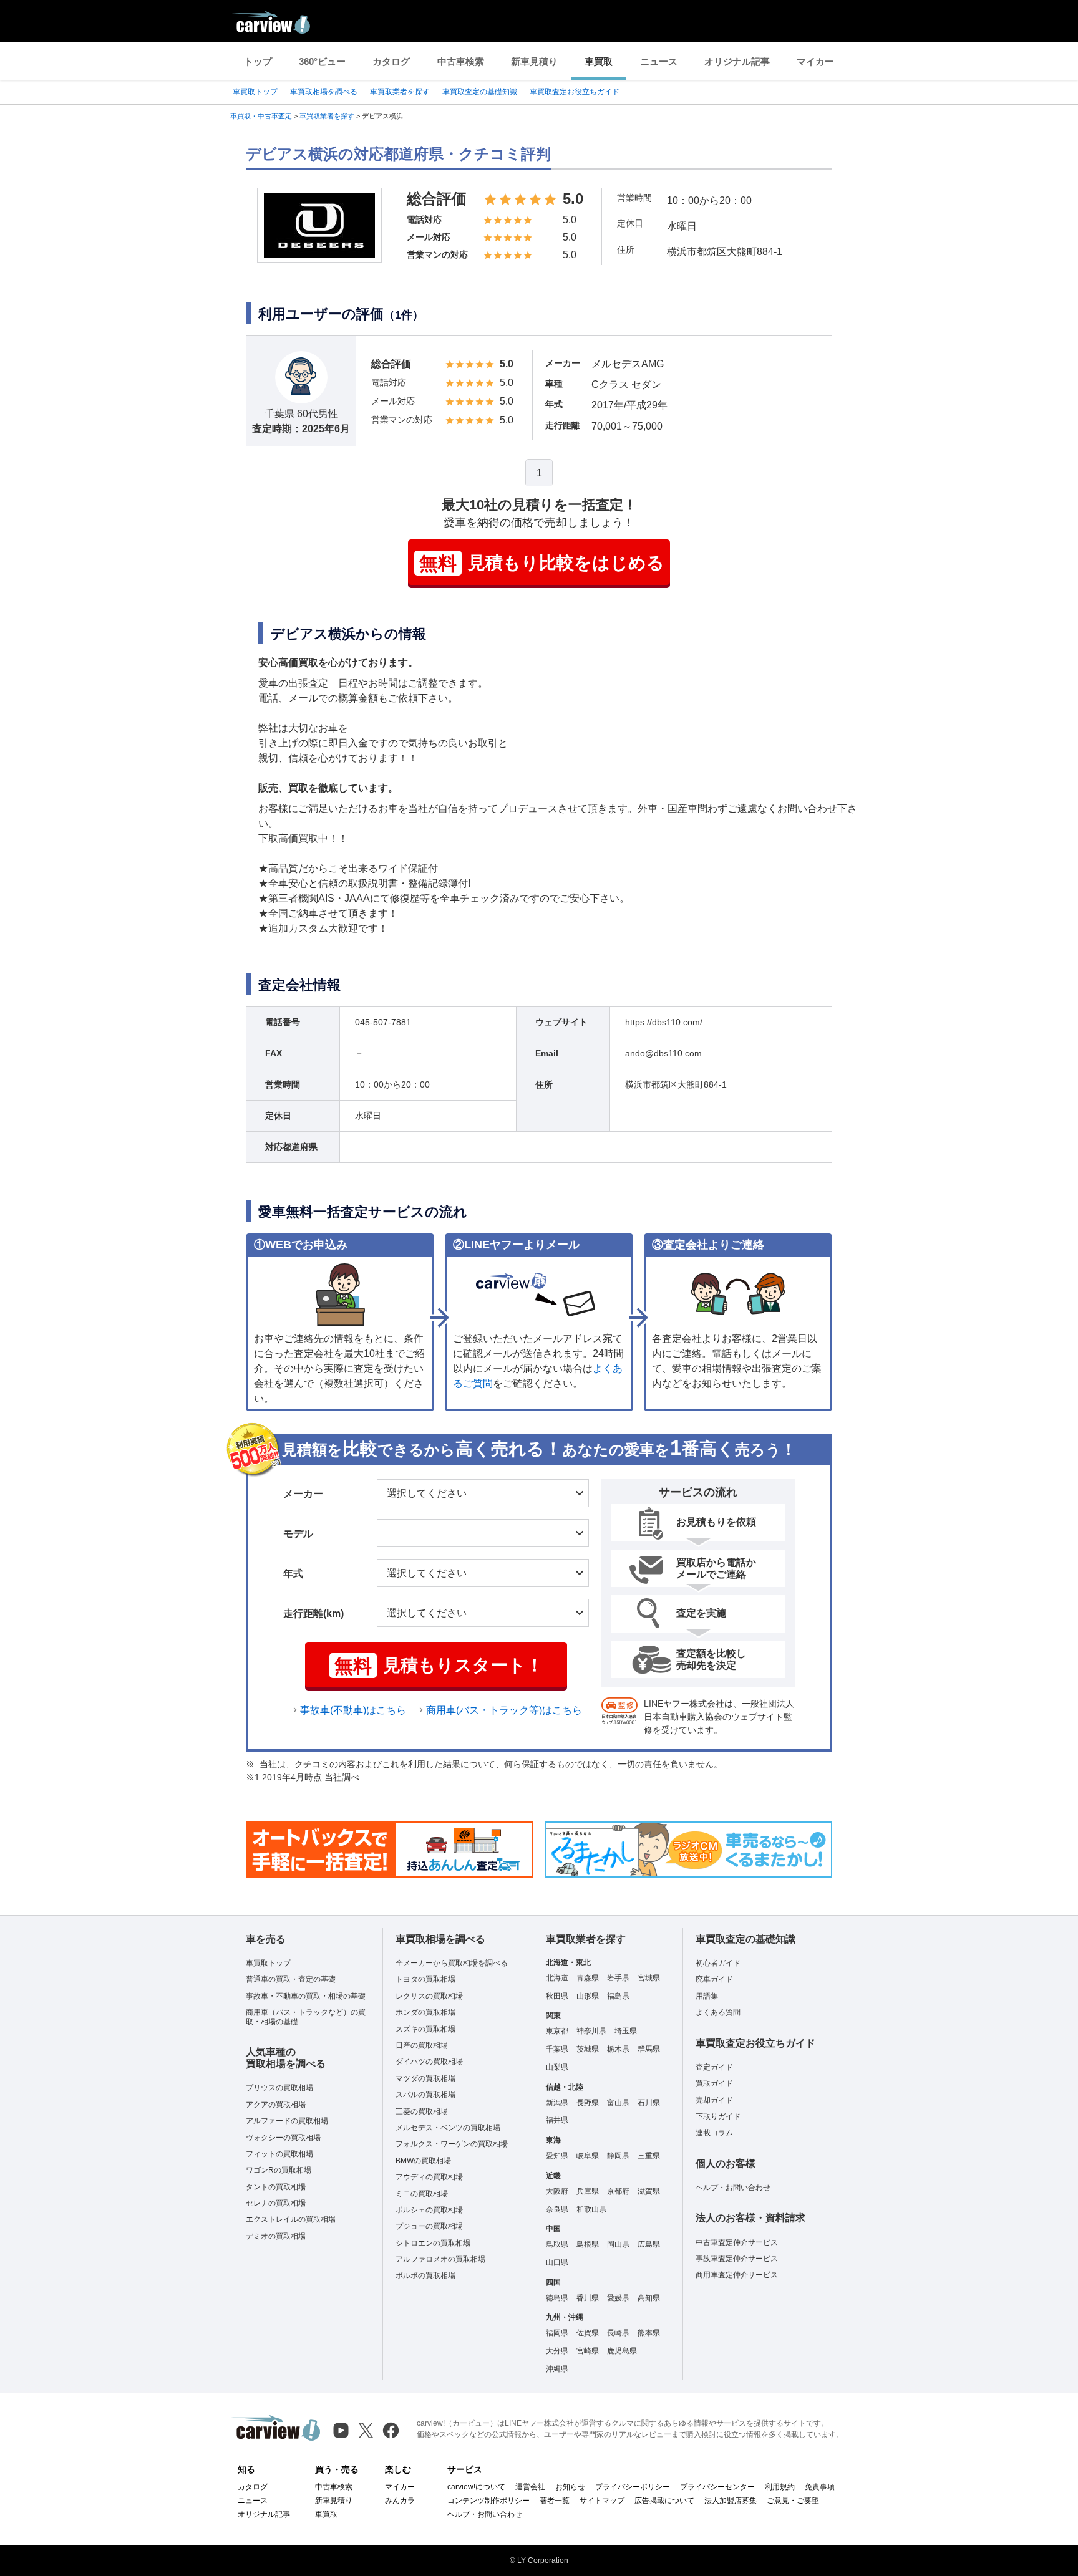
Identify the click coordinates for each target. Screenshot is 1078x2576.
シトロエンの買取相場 (433, 2243)
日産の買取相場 (422, 2045)
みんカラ (400, 2501)
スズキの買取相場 (425, 2029)
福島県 (618, 1996)
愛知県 (557, 2156)
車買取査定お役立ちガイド (575, 92)
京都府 (618, 2191)
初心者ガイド (718, 1963)
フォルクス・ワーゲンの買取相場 (452, 2144)
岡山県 (618, 2244)
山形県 (588, 1996)
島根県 (588, 2244)
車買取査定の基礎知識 (480, 92)
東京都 (557, 2031)
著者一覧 (555, 2501)
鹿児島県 (622, 2351)
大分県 (557, 2351)
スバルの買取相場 (425, 2095)
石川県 (649, 2103)
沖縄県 (557, 2369)
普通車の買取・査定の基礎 (291, 1979)
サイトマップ (602, 2501)
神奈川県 (591, 2031)
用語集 (707, 1996)
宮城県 (649, 1978)
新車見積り (534, 61)
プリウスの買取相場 (279, 2088)
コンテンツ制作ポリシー (488, 2501)
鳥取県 (557, 2244)
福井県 (557, 2120)
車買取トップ (255, 92)
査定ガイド (714, 2067)
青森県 (588, 1978)
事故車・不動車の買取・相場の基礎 (306, 1996)
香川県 (588, 2298)
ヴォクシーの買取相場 (283, 2138)
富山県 (618, 2103)
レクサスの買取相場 (429, 1996)
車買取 (599, 61)
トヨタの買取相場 (425, 1979)
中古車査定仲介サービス (737, 2242)
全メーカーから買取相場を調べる (452, 1963)
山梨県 (557, 2067)
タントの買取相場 (276, 2187)
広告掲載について (664, 2501)
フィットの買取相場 (279, 2154)
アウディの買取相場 (429, 2177)
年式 (293, 1574)
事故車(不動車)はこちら (353, 1710)
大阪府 (557, 2191)
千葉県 (557, 2049)
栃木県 (618, 2049)
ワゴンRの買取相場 (279, 2170)
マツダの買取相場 (425, 2078)
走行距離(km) (313, 1614)
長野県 (588, 2103)
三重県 (649, 2156)
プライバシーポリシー (633, 2487)
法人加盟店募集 (731, 2501)
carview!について (476, 2487)
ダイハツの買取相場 (429, 2062)
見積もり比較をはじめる (542, 563)
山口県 (557, 2262)
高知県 (649, 2298)
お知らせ (570, 2487)
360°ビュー (322, 61)
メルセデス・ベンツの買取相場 (448, 2128)
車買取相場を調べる (324, 92)
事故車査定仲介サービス (737, 2259)
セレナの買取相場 (276, 2203)
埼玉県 (626, 2031)
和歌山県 (591, 2209)
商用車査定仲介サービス (737, 2275)
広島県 (649, 2244)
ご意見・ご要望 (793, 2501)
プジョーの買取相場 (429, 2226)
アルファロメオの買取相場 (440, 2259)
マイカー (815, 61)
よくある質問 (718, 2012)
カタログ (391, 61)
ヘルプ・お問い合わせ (733, 2188)
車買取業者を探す (400, 92)
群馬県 (649, 2049)
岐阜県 (588, 2156)
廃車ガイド (714, 1979)
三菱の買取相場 (422, 2111)
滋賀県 (649, 2191)
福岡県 (557, 2333)
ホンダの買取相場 (425, 2012)
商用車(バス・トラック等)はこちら (504, 1710)
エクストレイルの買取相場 (291, 2219)
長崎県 (618, 2333)
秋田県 (557, 1996)
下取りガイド (718, 2116)
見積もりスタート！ (439, 1666)
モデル (298, 1534)
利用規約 (780, 2487)
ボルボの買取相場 (425, 2275)
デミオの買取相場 (276, 2236)
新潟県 (557, 2103)
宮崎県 (588, 2351)
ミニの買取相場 (422, 2194)
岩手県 (618, 1978)
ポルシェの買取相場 (429, 2210)
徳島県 (557, 2298)
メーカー (303, 1494)
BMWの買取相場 (423, 2161)
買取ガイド (714, 2083)
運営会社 (530, 2487)
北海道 (557, 1978)
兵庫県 (588, 2191)
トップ (258, 61)
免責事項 (820, 2487)
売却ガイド (714, 2100)
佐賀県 (588, 2333)
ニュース (659, 61)
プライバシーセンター (717, 2487)
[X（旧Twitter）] (366, 2430)
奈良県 (557, 2209)
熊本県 (649, 2333)
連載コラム (714, 2133)
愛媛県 (618, 2298)
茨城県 (588, 2049)
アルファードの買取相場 (287, 2121)
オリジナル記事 (737, 61)
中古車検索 (461, 61)
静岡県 (618, 2156)
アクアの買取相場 (276, 2105)
